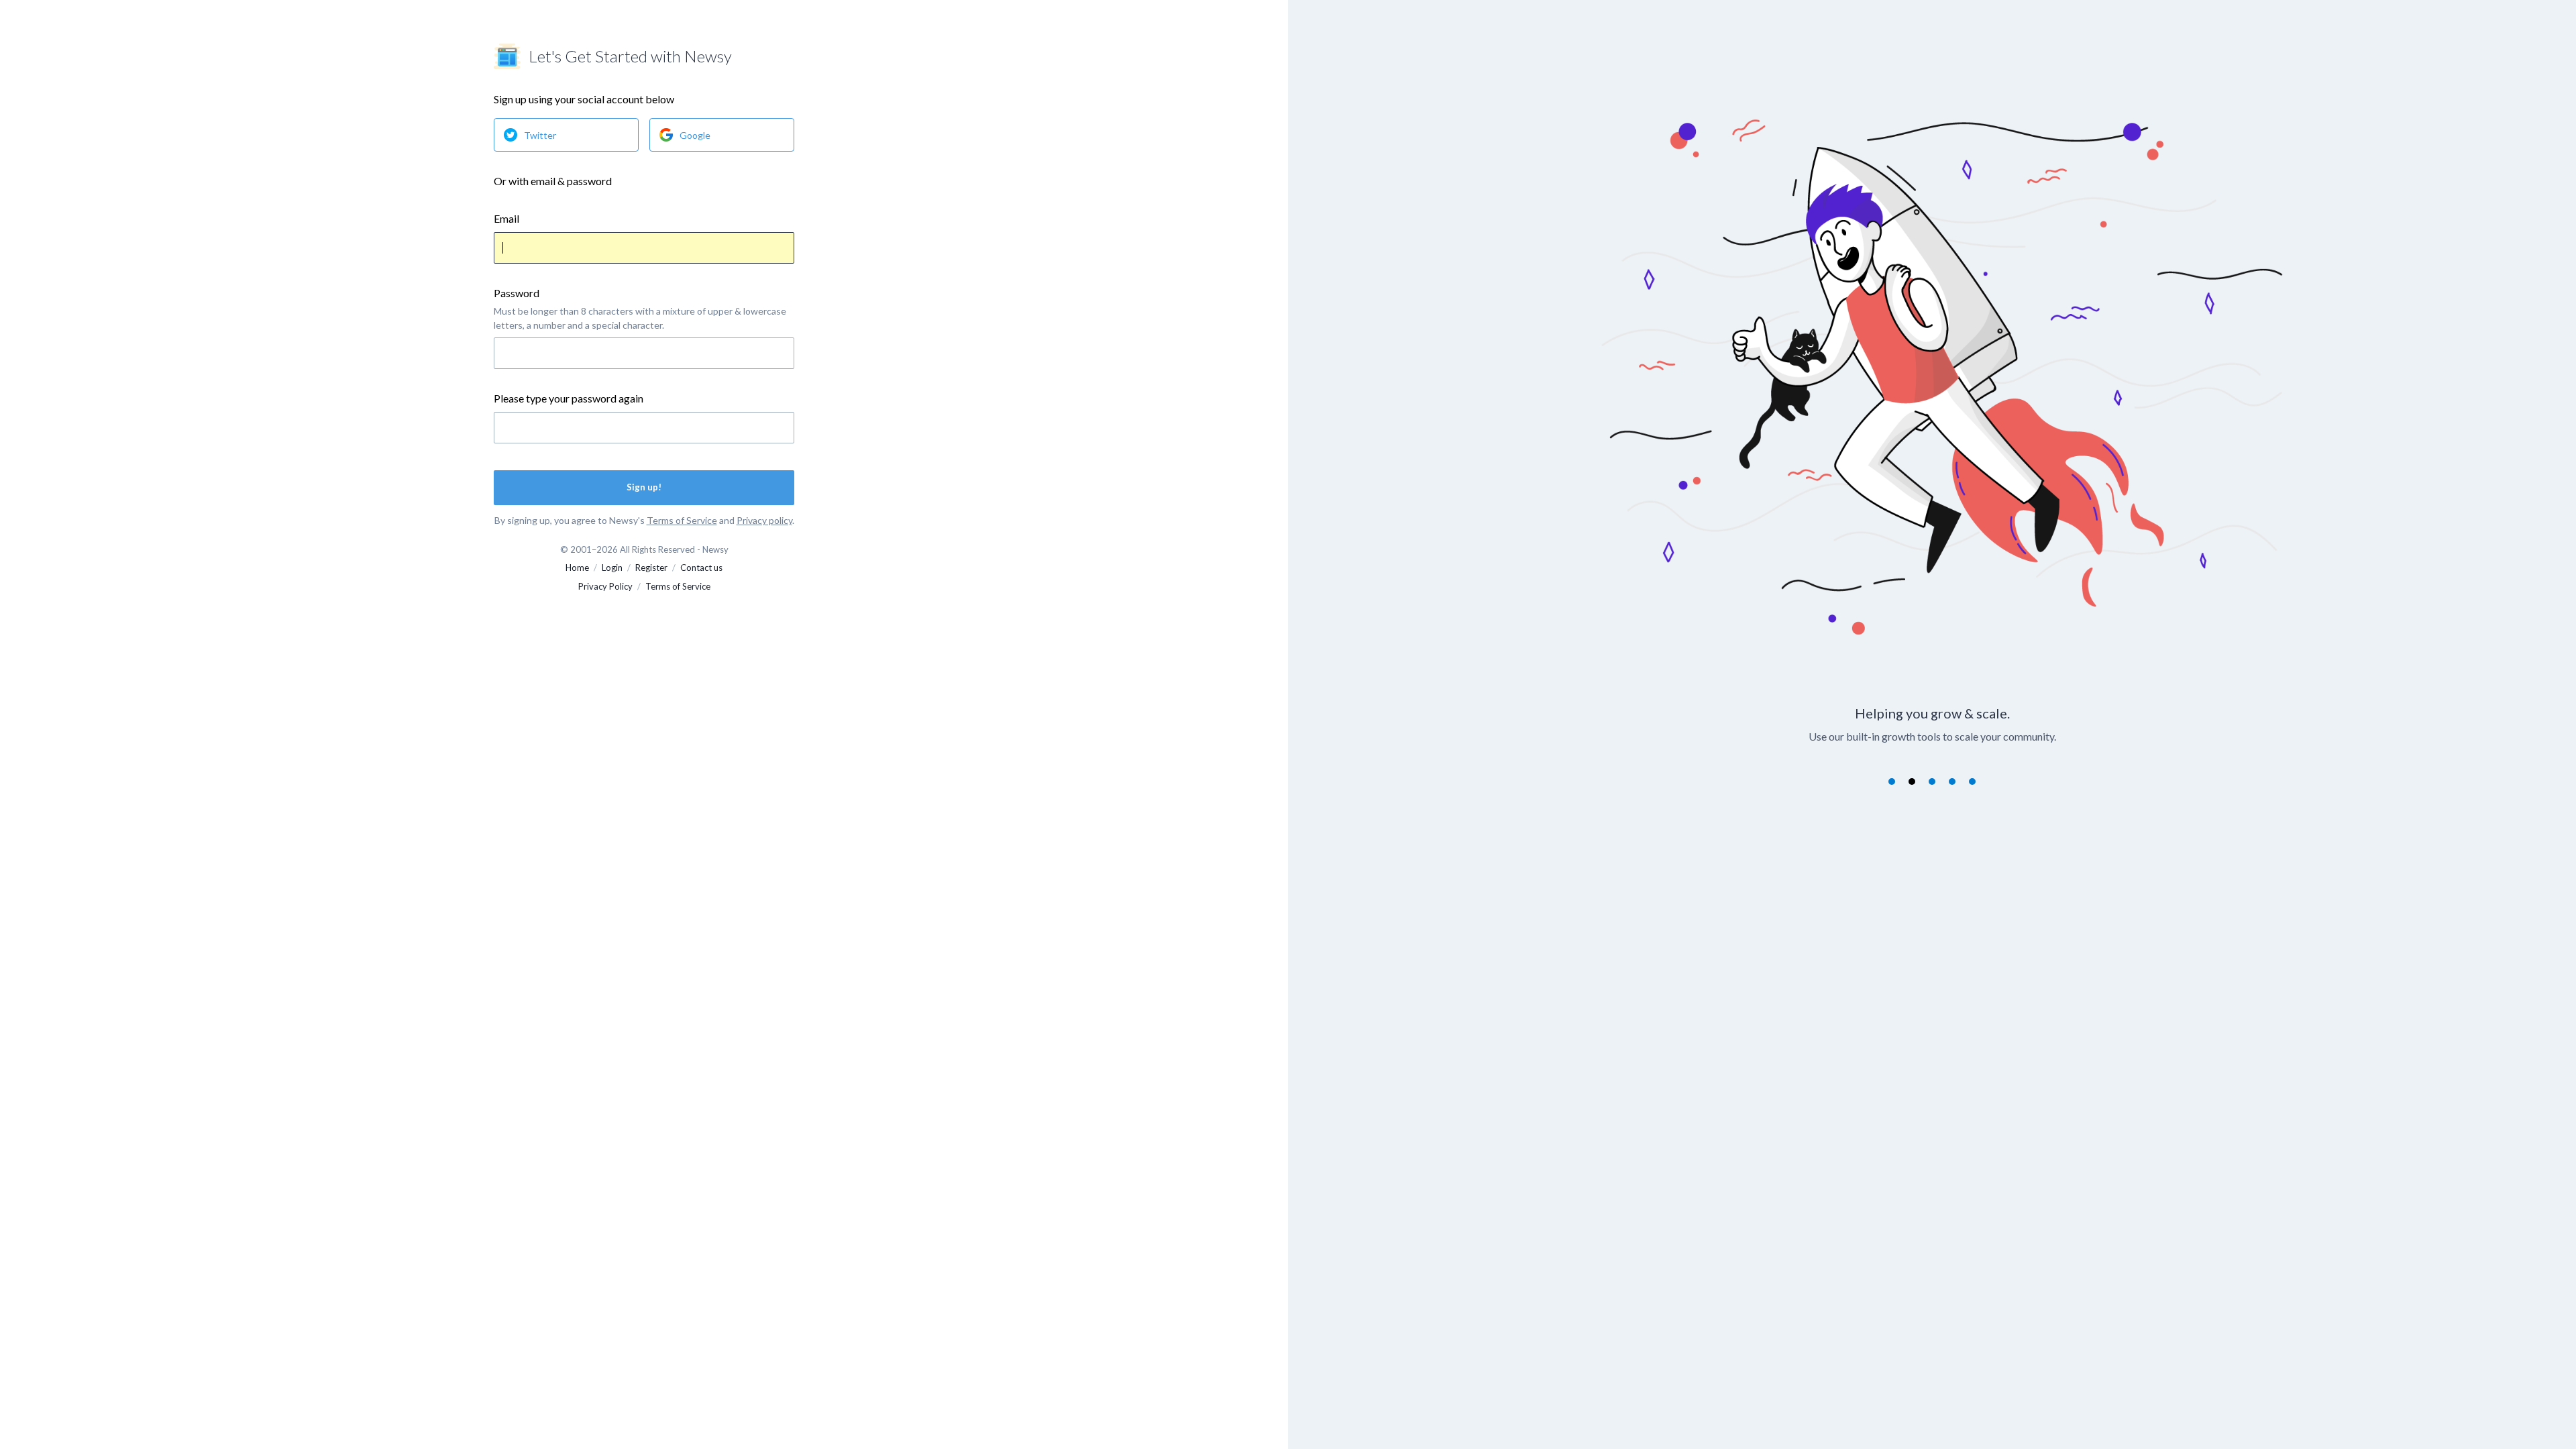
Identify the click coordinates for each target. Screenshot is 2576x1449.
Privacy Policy (605, 586)
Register (651, 568)
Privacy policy (764, 520)
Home (577, 568)
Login (612, 568)
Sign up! (644, 487)
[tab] (1892, 782)
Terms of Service (682, 520)
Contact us (701, 568)
